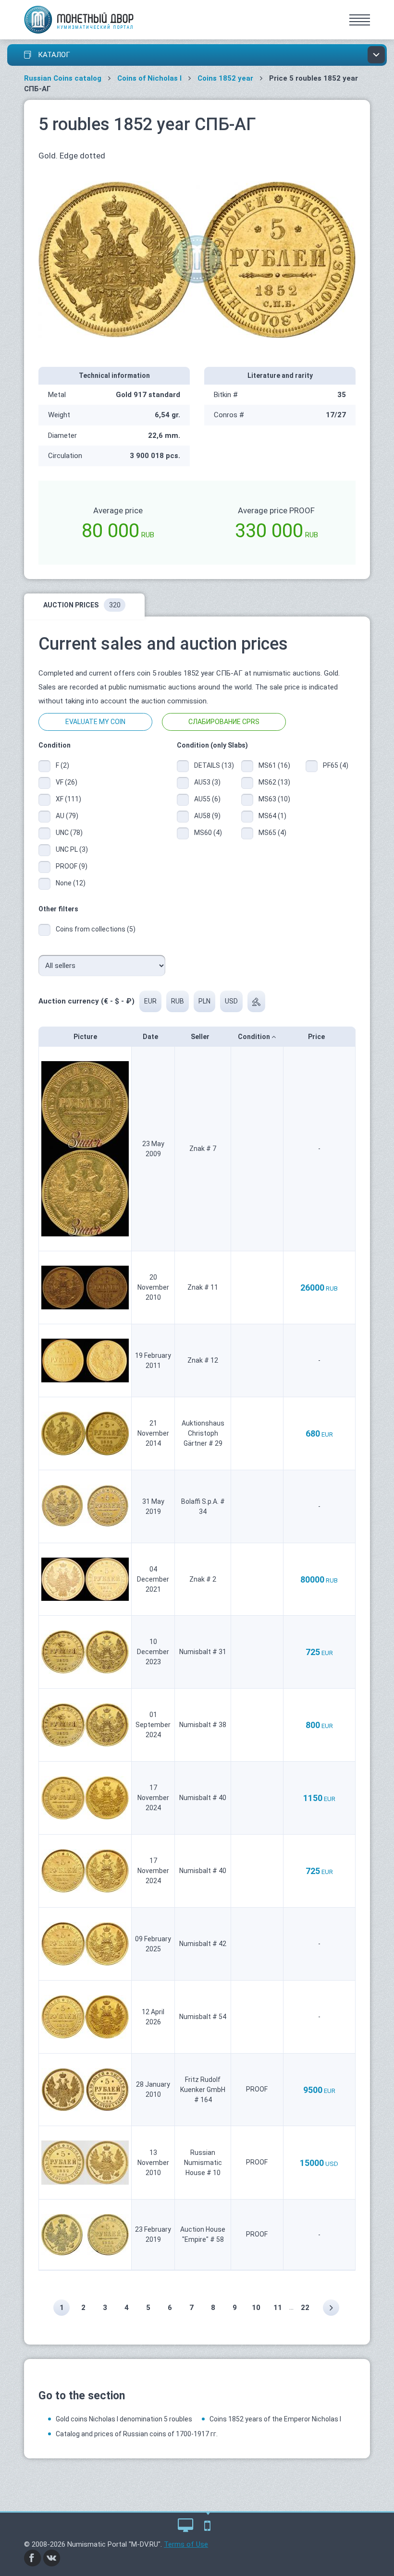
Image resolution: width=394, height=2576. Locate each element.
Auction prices (82, 605)
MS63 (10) (274, 799)
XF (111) (68, 799)
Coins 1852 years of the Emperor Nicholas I (275, 2419)
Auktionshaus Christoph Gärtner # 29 (203, 1433)
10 (256, 2308)
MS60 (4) (208, 833)
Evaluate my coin (95, 722)
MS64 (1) (272, 816)
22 (305, 2308)
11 (278, 2308)
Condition (255, 1037)
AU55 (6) (207, 799)
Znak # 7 (203, 1149)
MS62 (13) (274, 782)
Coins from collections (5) (96, 929)
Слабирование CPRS (224, 722)
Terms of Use (186, 2544)
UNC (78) (69, 833)
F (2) (62, 765)
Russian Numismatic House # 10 (203, 2163)
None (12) (71, 883)
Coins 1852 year (225, 78)
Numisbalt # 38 (203, 1725)
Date (151, 1037)
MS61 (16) (274, 765)
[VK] (52, 2558)
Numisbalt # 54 (203, 2017)
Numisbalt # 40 (203, 1798)
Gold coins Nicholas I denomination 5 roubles (124, 2419)
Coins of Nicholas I (149, 78)
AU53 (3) (207, 782)
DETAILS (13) (210, 765)
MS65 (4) (272, 833)
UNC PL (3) (72, 849)
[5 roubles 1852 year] (197, 259)
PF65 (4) (336, 765)
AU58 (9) (207, 816)
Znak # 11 (203, 1287)
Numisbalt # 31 (203, 1652)
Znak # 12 (203, 1360)
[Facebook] (33, 2558)
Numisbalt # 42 (203, 1944)
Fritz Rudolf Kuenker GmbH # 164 (203, 2090)
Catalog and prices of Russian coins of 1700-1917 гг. (137, 2434)
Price (317, 1037)
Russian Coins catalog (63, 78)
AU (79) (67, 816)
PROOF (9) (72, 866)
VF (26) (67, 782)
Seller (201, 1037)
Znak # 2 (203, 1579)
